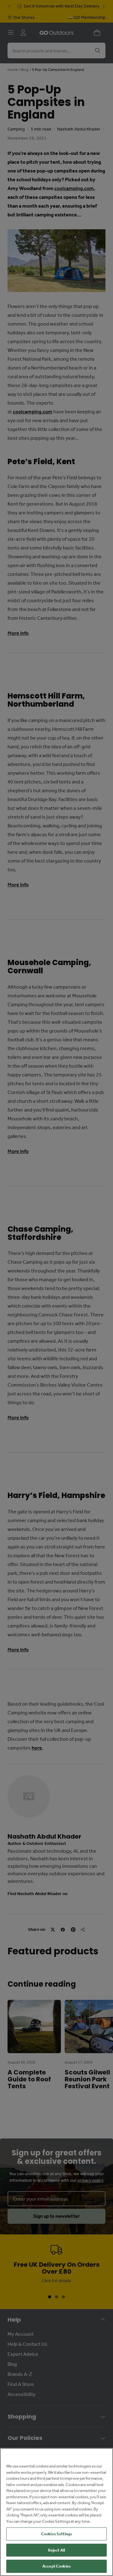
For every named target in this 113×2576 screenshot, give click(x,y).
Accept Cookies (56, 2566)
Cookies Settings (56, 2534)
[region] (56, 2512)
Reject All (56, 2550)
